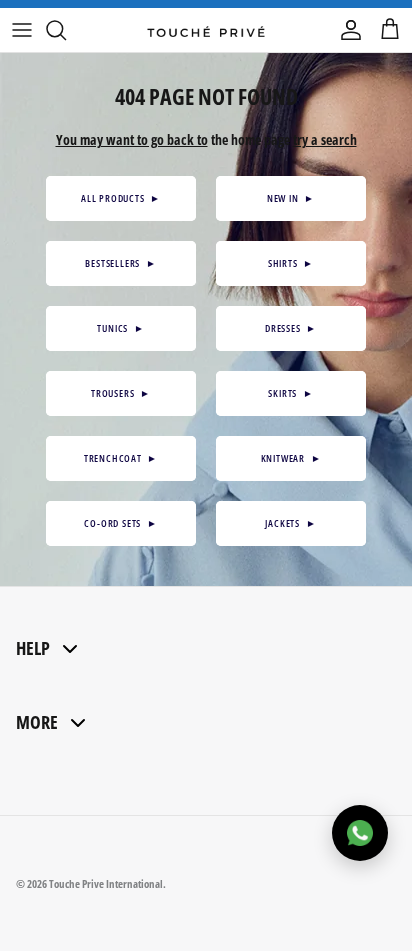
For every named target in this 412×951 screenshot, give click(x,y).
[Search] (66, 30)
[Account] (346, 30)
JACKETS (290, 523)
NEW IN (291, 198)
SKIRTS (290, 393)
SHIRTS (291, 263)
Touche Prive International (106, 883)
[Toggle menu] (22, 30)
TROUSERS (121, 393)
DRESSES (291, 328)
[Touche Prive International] (206, 30)
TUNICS (120, 328)
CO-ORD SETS (120, 523)
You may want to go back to (132, 139)
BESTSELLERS (120, 263)
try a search (325, 139)
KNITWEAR (291, 458)
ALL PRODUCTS (121, 198)
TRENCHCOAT (121, 458)
